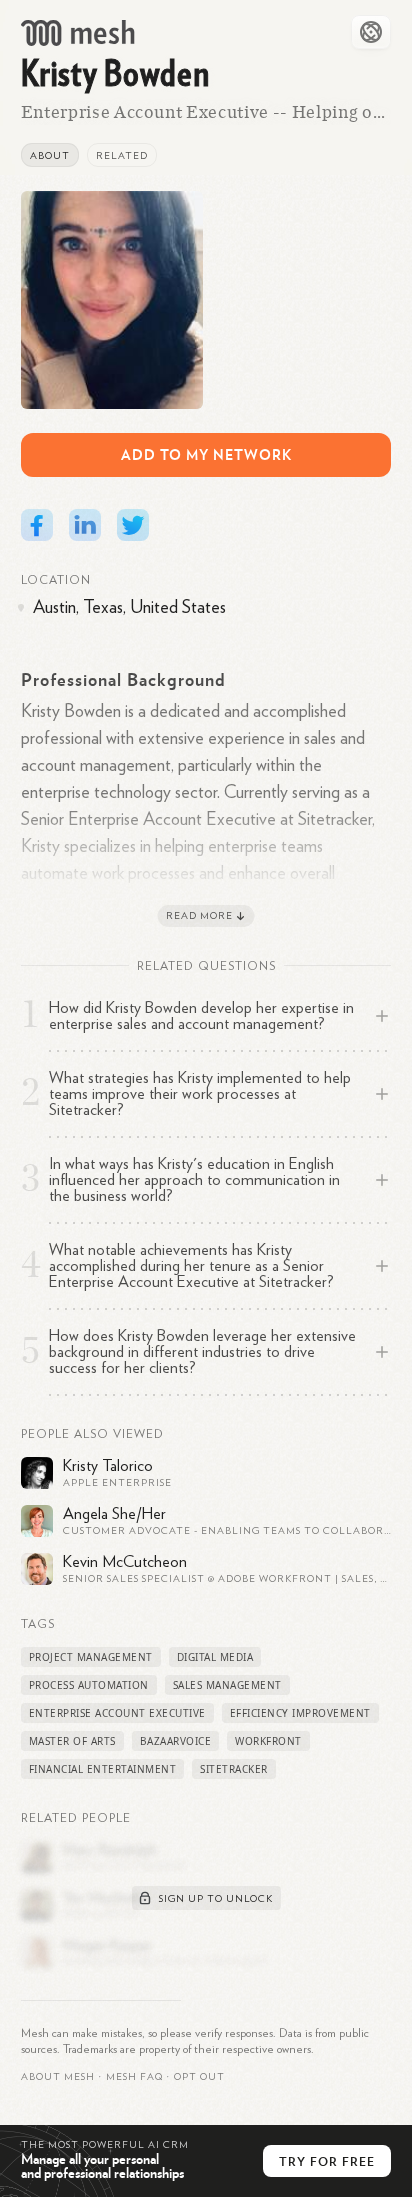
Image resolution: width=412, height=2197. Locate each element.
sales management (227, 1685)
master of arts (72, 1741)
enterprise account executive (117, 1713)
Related (122, 156)
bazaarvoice (176, 1741)
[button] (134, 2077)
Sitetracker (234, 1769)
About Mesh (58, 2077)
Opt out (199, 2077)
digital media (215, 1657)
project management (91, 1657)
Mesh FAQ (134, 2077)
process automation (89, 1685)
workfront (268, 1741)
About (50, 156)
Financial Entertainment (103, 1769)
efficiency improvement (300, 1713)
